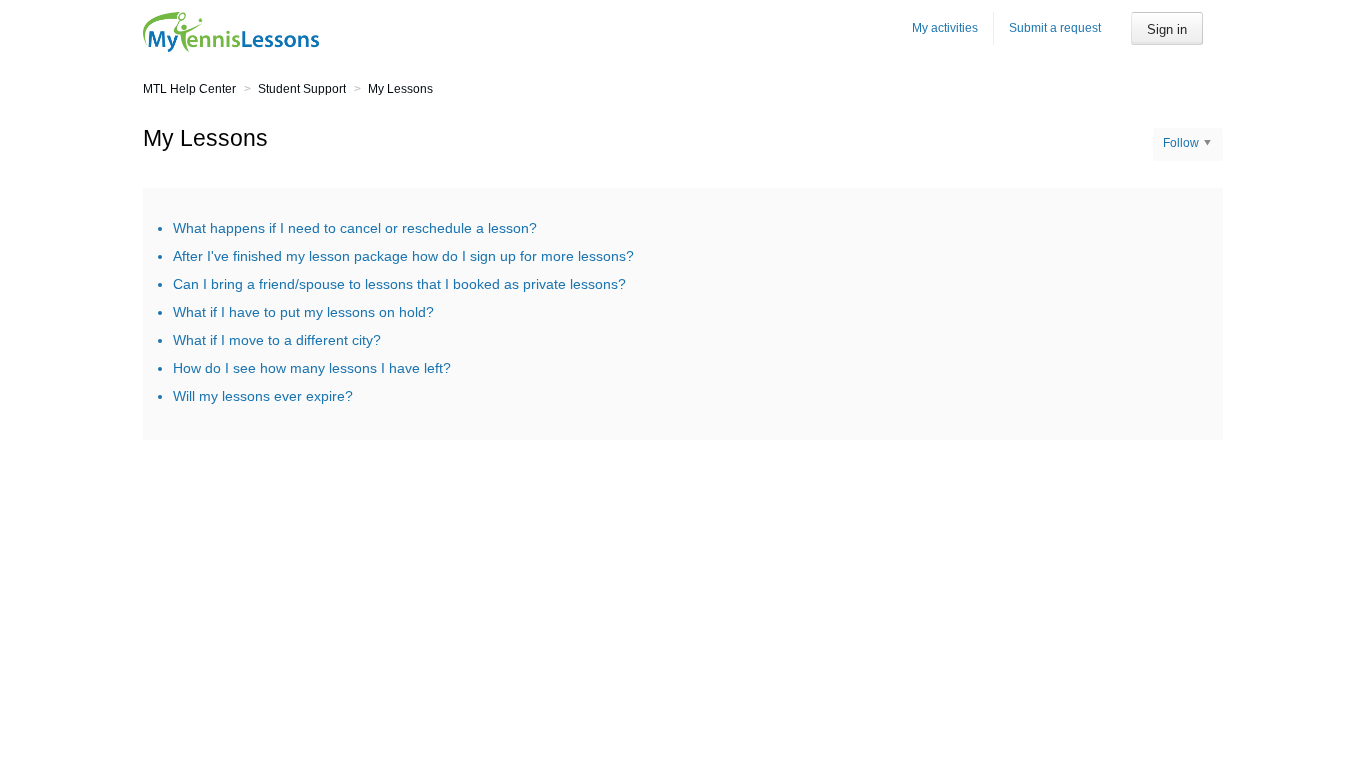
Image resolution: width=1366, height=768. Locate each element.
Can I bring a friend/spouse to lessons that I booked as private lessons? (399, 284)
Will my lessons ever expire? (263, 396)
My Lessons (400, 89)
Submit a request (1055, 28)
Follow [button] (1181, 143)
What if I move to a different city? (277, 340)
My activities (945, 28)
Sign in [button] (1167, 29)
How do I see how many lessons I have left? (312, 368)
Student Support (302, 89)
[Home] (231, 32)
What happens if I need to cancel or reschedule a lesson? (355, 228)
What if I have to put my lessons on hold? (303, 312)
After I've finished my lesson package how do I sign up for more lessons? (403, 256)
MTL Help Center (189, 89)
